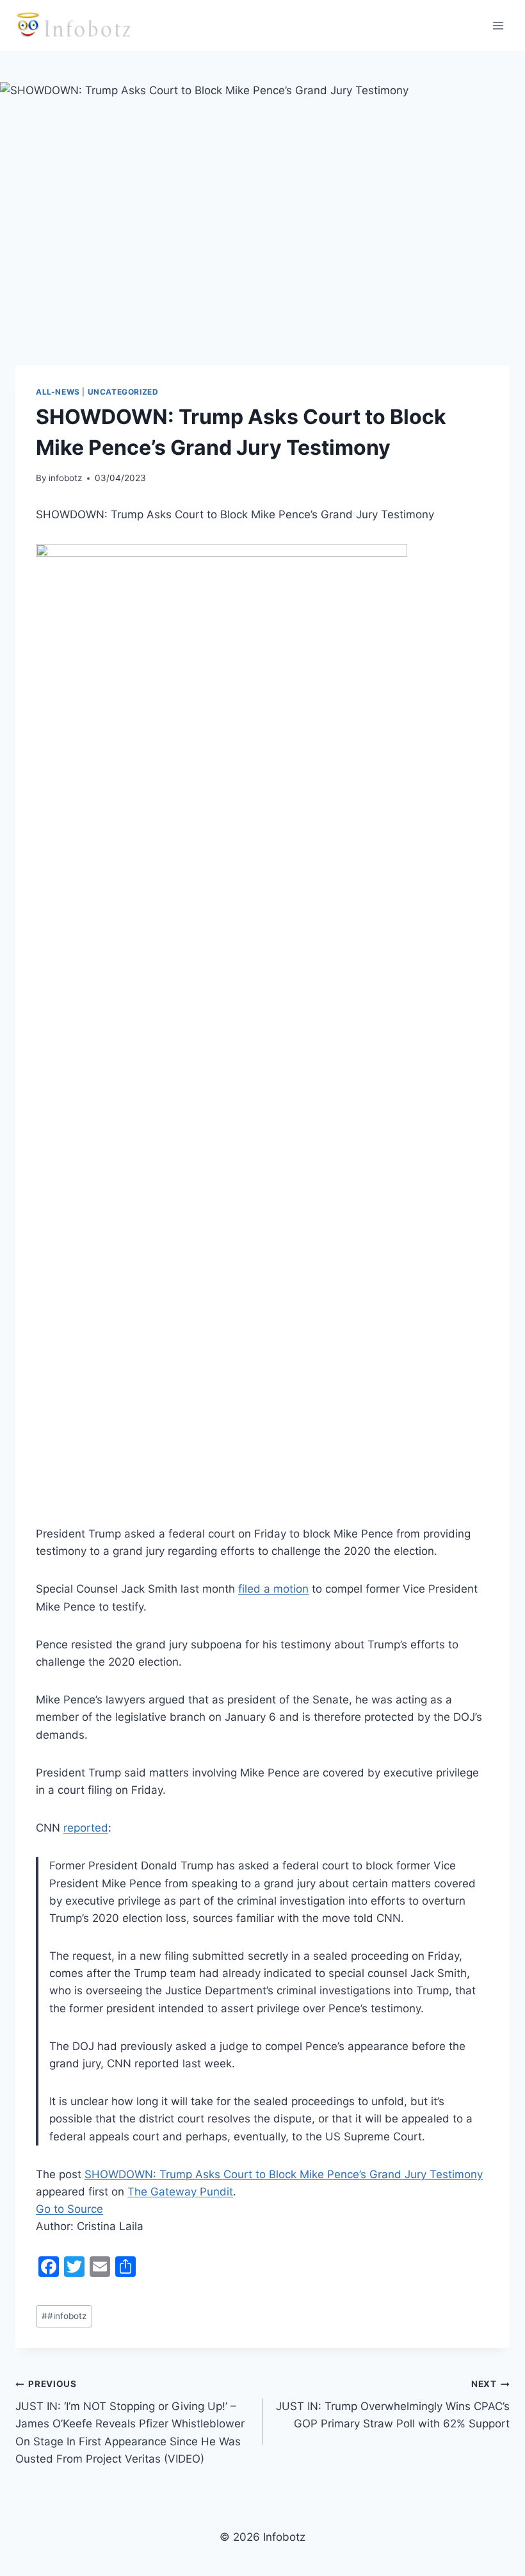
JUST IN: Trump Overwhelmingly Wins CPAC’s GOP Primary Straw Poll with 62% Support (393, 2404)
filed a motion (273, 1589)
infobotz (65, 478)
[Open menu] (498, 25)
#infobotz (64, 2316)
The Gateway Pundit (180, 2192)
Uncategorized (123, 392)
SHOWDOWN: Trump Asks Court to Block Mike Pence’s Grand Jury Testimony (284, 2174)
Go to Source (69, 2209)
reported (86, 1828)
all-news (58, 392)
